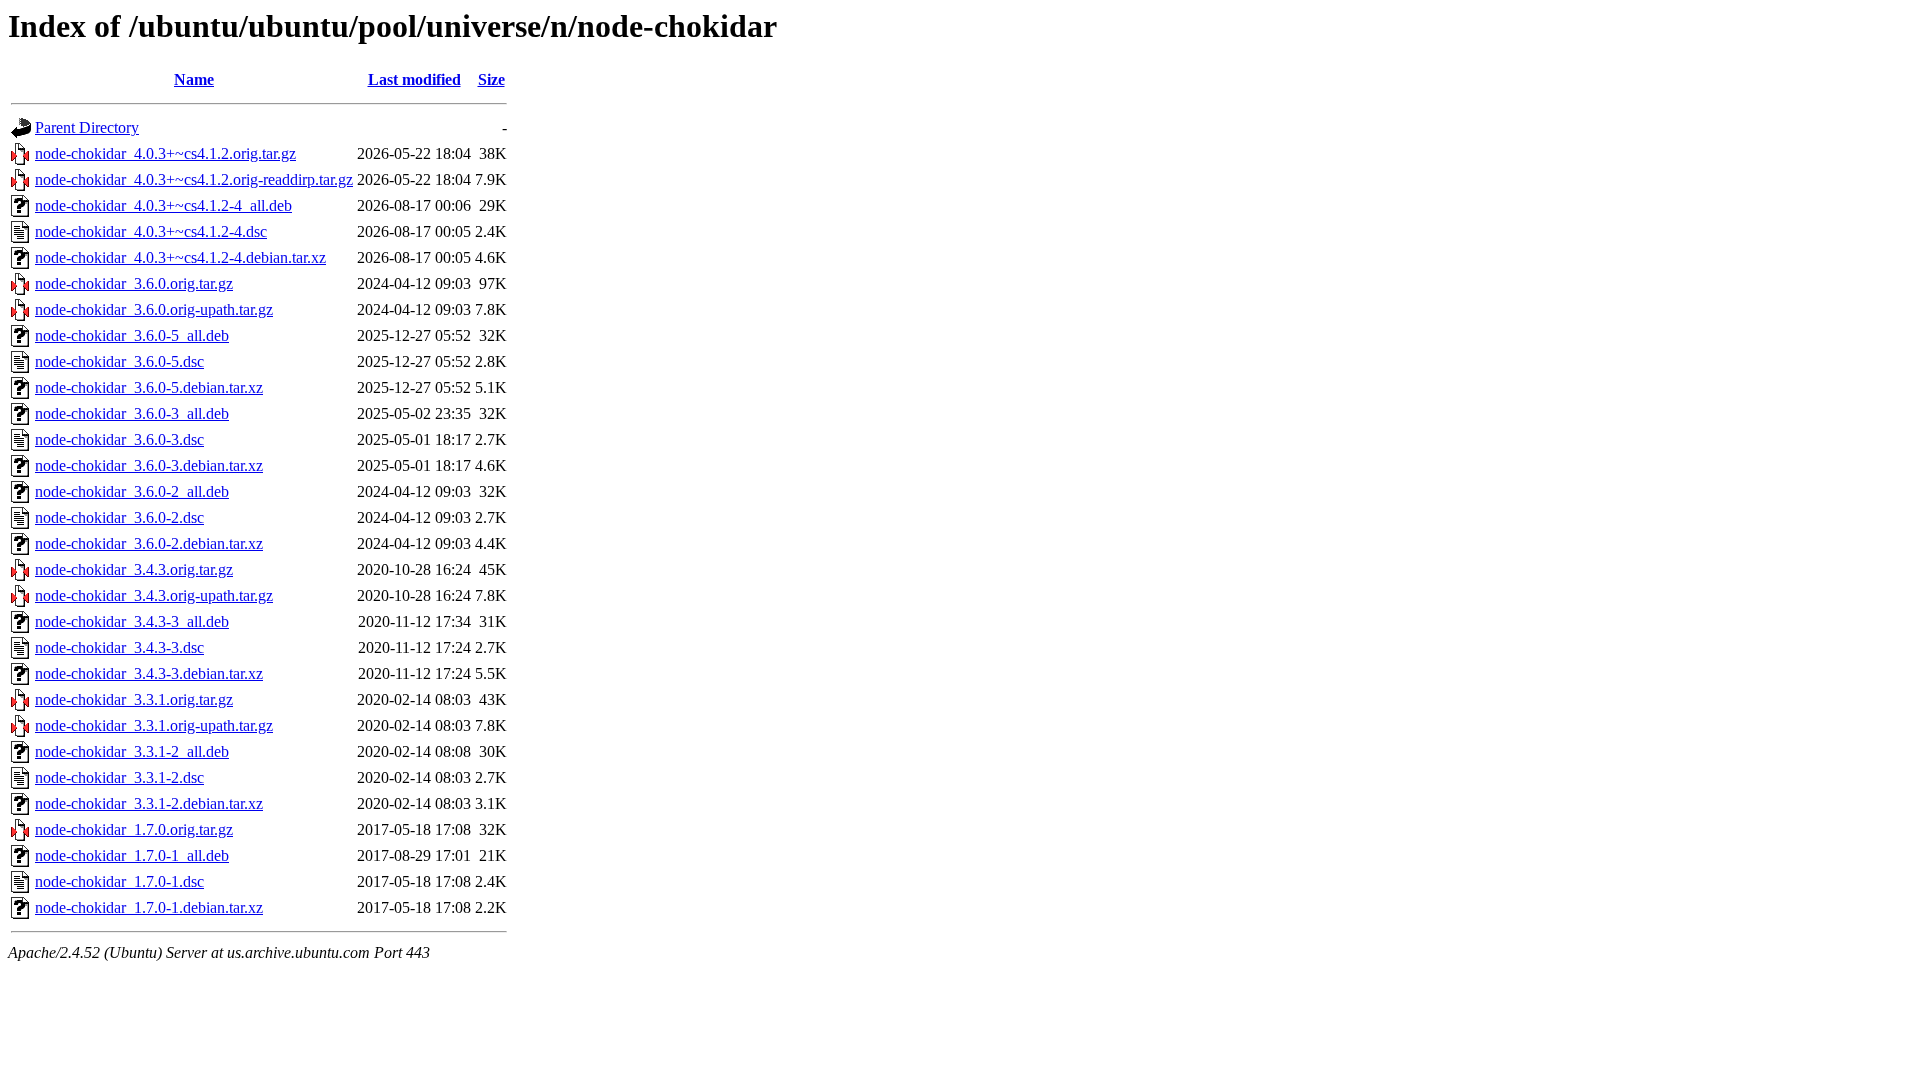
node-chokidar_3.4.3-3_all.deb (132, 621)
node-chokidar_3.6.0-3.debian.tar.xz (149, 465)
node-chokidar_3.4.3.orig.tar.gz (134, 569)
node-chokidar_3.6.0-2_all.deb (132, 491)
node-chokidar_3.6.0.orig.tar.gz (134, 283)
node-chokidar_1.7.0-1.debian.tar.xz (149, 907)
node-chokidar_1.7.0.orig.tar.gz (134, 829)
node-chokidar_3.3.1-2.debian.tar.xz (149, 803)
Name (194, 79)
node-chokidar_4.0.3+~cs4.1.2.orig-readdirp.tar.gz (194, 179)
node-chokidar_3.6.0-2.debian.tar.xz (149, 543)
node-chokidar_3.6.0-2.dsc (119, 517)
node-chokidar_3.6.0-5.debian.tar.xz (149, 387)
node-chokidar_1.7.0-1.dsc (119, 881)
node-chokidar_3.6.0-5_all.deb (132, 335)
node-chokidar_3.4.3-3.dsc (119, 647)
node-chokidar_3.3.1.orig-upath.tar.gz (154, 725)
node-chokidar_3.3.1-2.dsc (119, 777)
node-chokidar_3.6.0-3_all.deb (132, 413)
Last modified (414, 79)
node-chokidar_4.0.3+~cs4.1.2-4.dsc (151, 231)
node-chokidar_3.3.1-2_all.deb (132, 751)
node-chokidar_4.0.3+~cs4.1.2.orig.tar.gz (165, 153)
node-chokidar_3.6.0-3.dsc (119, 439)
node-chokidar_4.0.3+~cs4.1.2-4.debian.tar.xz (180, 257)
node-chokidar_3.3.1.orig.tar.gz (134, 699)
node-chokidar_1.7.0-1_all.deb (132, 855)
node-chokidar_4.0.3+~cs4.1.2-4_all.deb (163, 205)
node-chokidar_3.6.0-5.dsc (119, 361)
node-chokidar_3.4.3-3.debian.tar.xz (149, 673)
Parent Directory (87, 127)
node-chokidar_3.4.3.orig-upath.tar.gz (154, 595)
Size (491, 79)
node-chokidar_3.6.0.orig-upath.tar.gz (154, 309)
